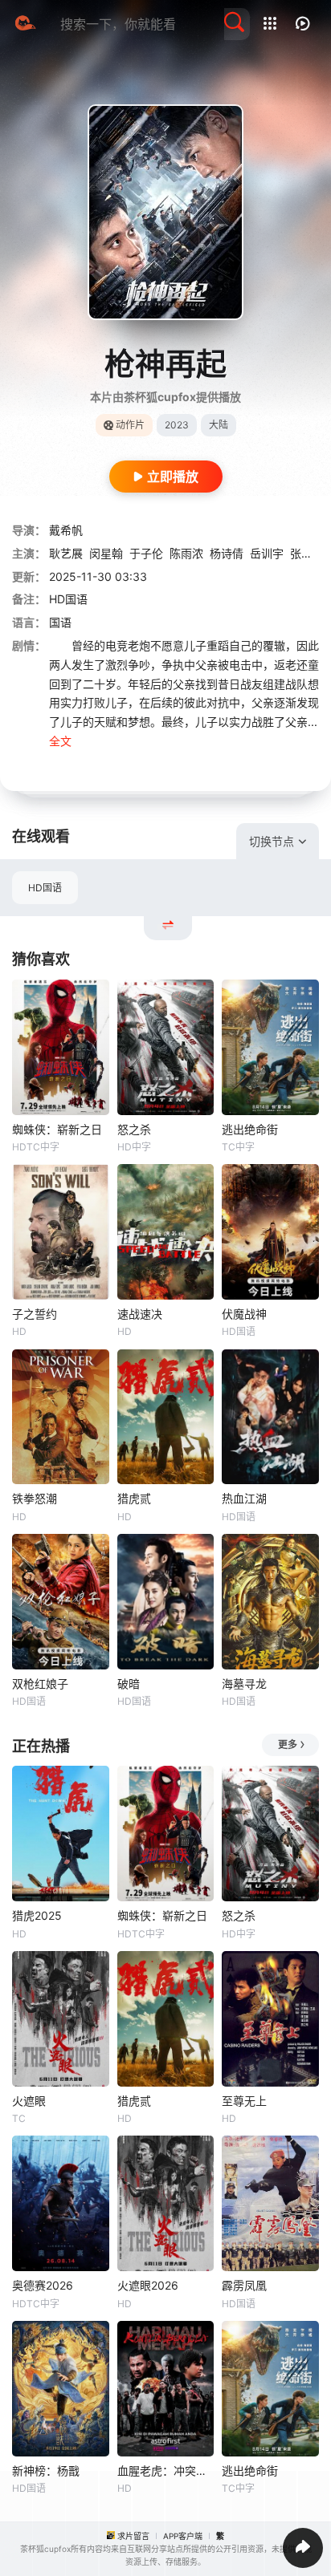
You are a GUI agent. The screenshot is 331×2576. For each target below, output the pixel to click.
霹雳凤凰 (244, 2285)
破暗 (129, 1684)
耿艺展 (66, 553)
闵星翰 (106, 553)
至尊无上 (244, 2101)
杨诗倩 (227, 553)
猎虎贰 (134, 1498)
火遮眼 (29, 2101)
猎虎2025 (37, 1915)
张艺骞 (307, 553)
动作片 (130, 425)
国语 (60, 622)
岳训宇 (267, 553)
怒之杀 (134, 1129)
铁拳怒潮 (35, 1498)
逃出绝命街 (250, 1129)
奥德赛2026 (43, 2285)
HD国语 (45, 888)
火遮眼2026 (148, 2285)
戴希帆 (66, 530)
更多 (288, 1744)
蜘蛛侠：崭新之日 (57, 1129)
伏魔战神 (244, 1314)
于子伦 (146, 553)
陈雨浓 (186, 553)
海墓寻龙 (244, 1684)
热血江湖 (244, 1498)
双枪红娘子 (40, 1684)
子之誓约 (35, 1314)
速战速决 (140, 1314)
